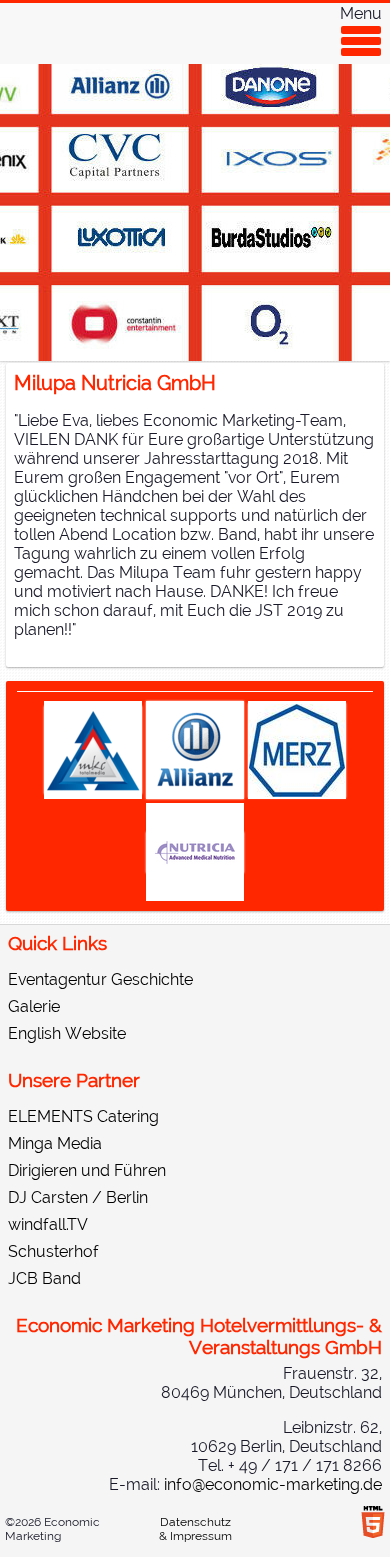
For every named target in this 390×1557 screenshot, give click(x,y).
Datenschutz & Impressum (195, 1529)
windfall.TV (48, 1224)
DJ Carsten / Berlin (78, 1197)
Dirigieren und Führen (87, 1170)
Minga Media (55, 1143)
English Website (67, 1033)
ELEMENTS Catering (83, 1116)
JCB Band (44, 1278)
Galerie (34, 1006)
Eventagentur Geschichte (100, 979)
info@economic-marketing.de (273, 1484)
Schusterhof (53, 1251)
